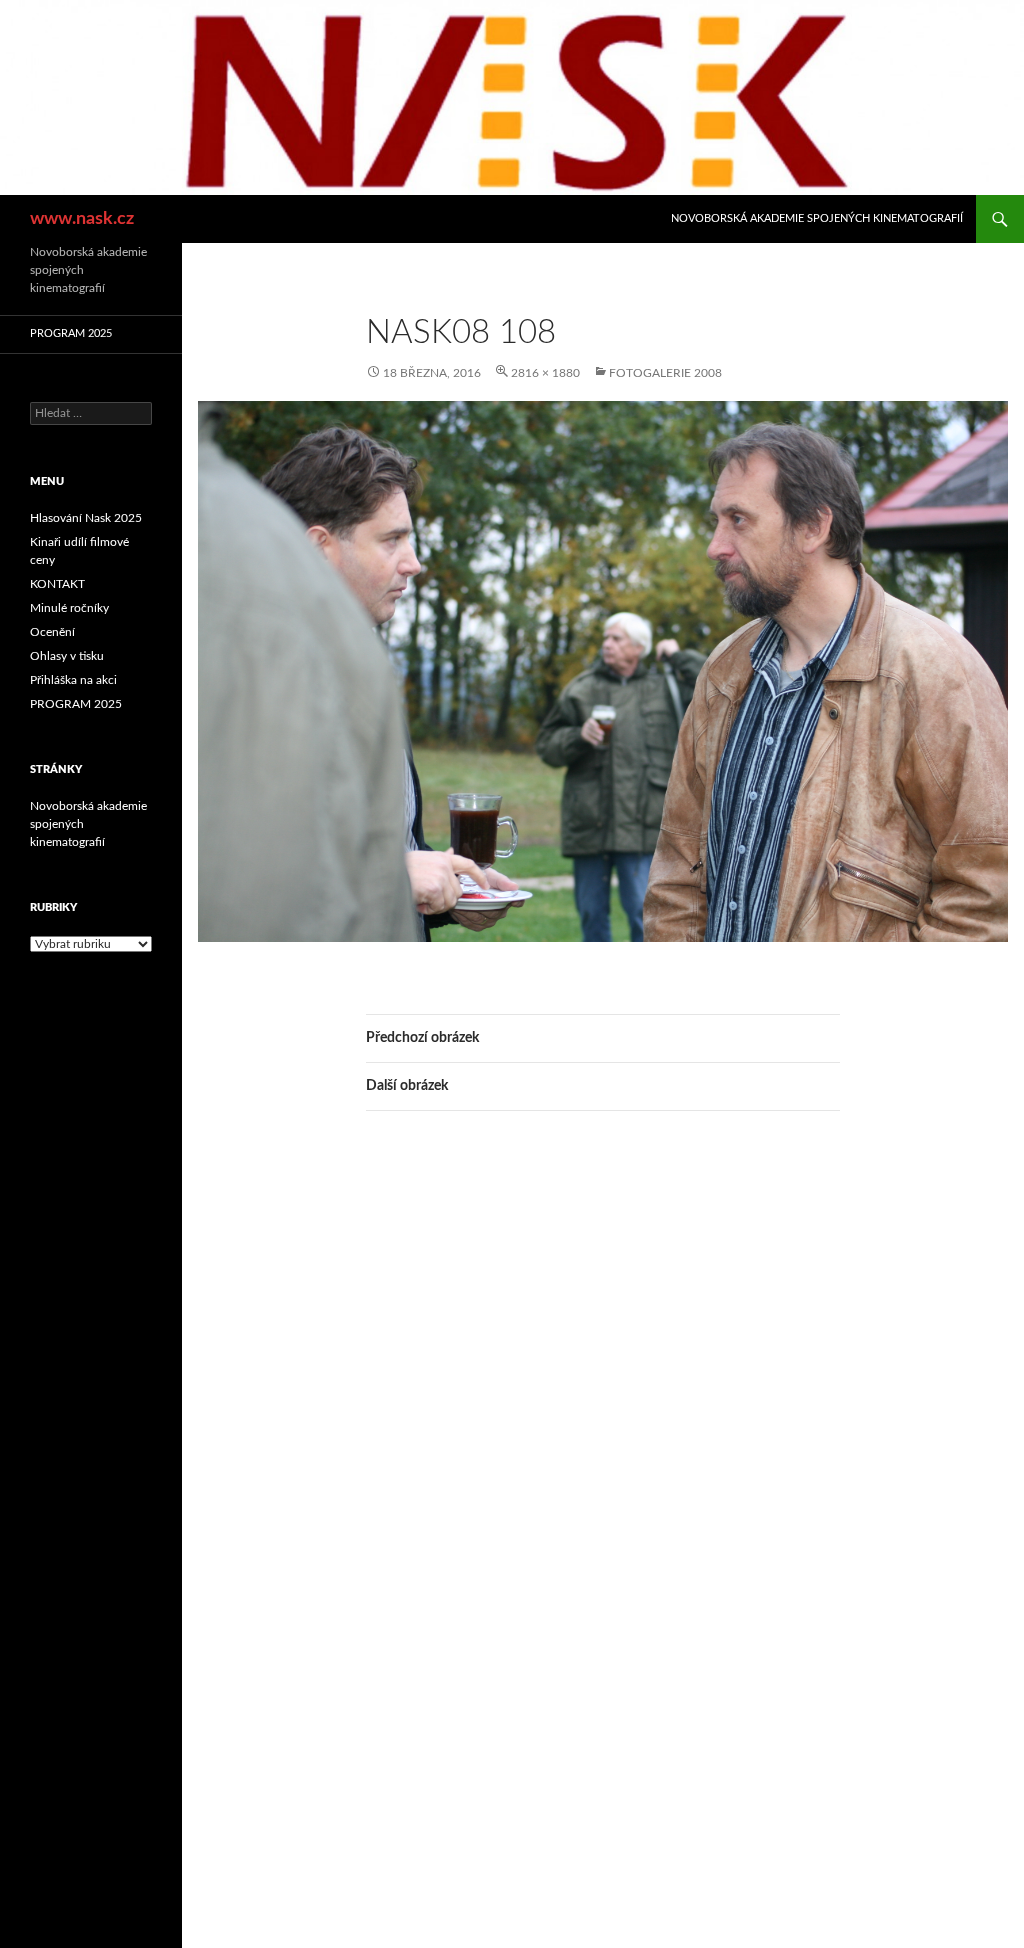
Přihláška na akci (73, 680)
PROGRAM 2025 (71, 333)
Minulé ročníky (69, 608)
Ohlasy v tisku (67, 656)
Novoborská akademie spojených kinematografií (817, 218)
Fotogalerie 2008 (665, 373)
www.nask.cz (82, 219)
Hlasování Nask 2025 (86, 518)
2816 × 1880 (545, 373)
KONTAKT (57, 584)
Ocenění (52, 632)
